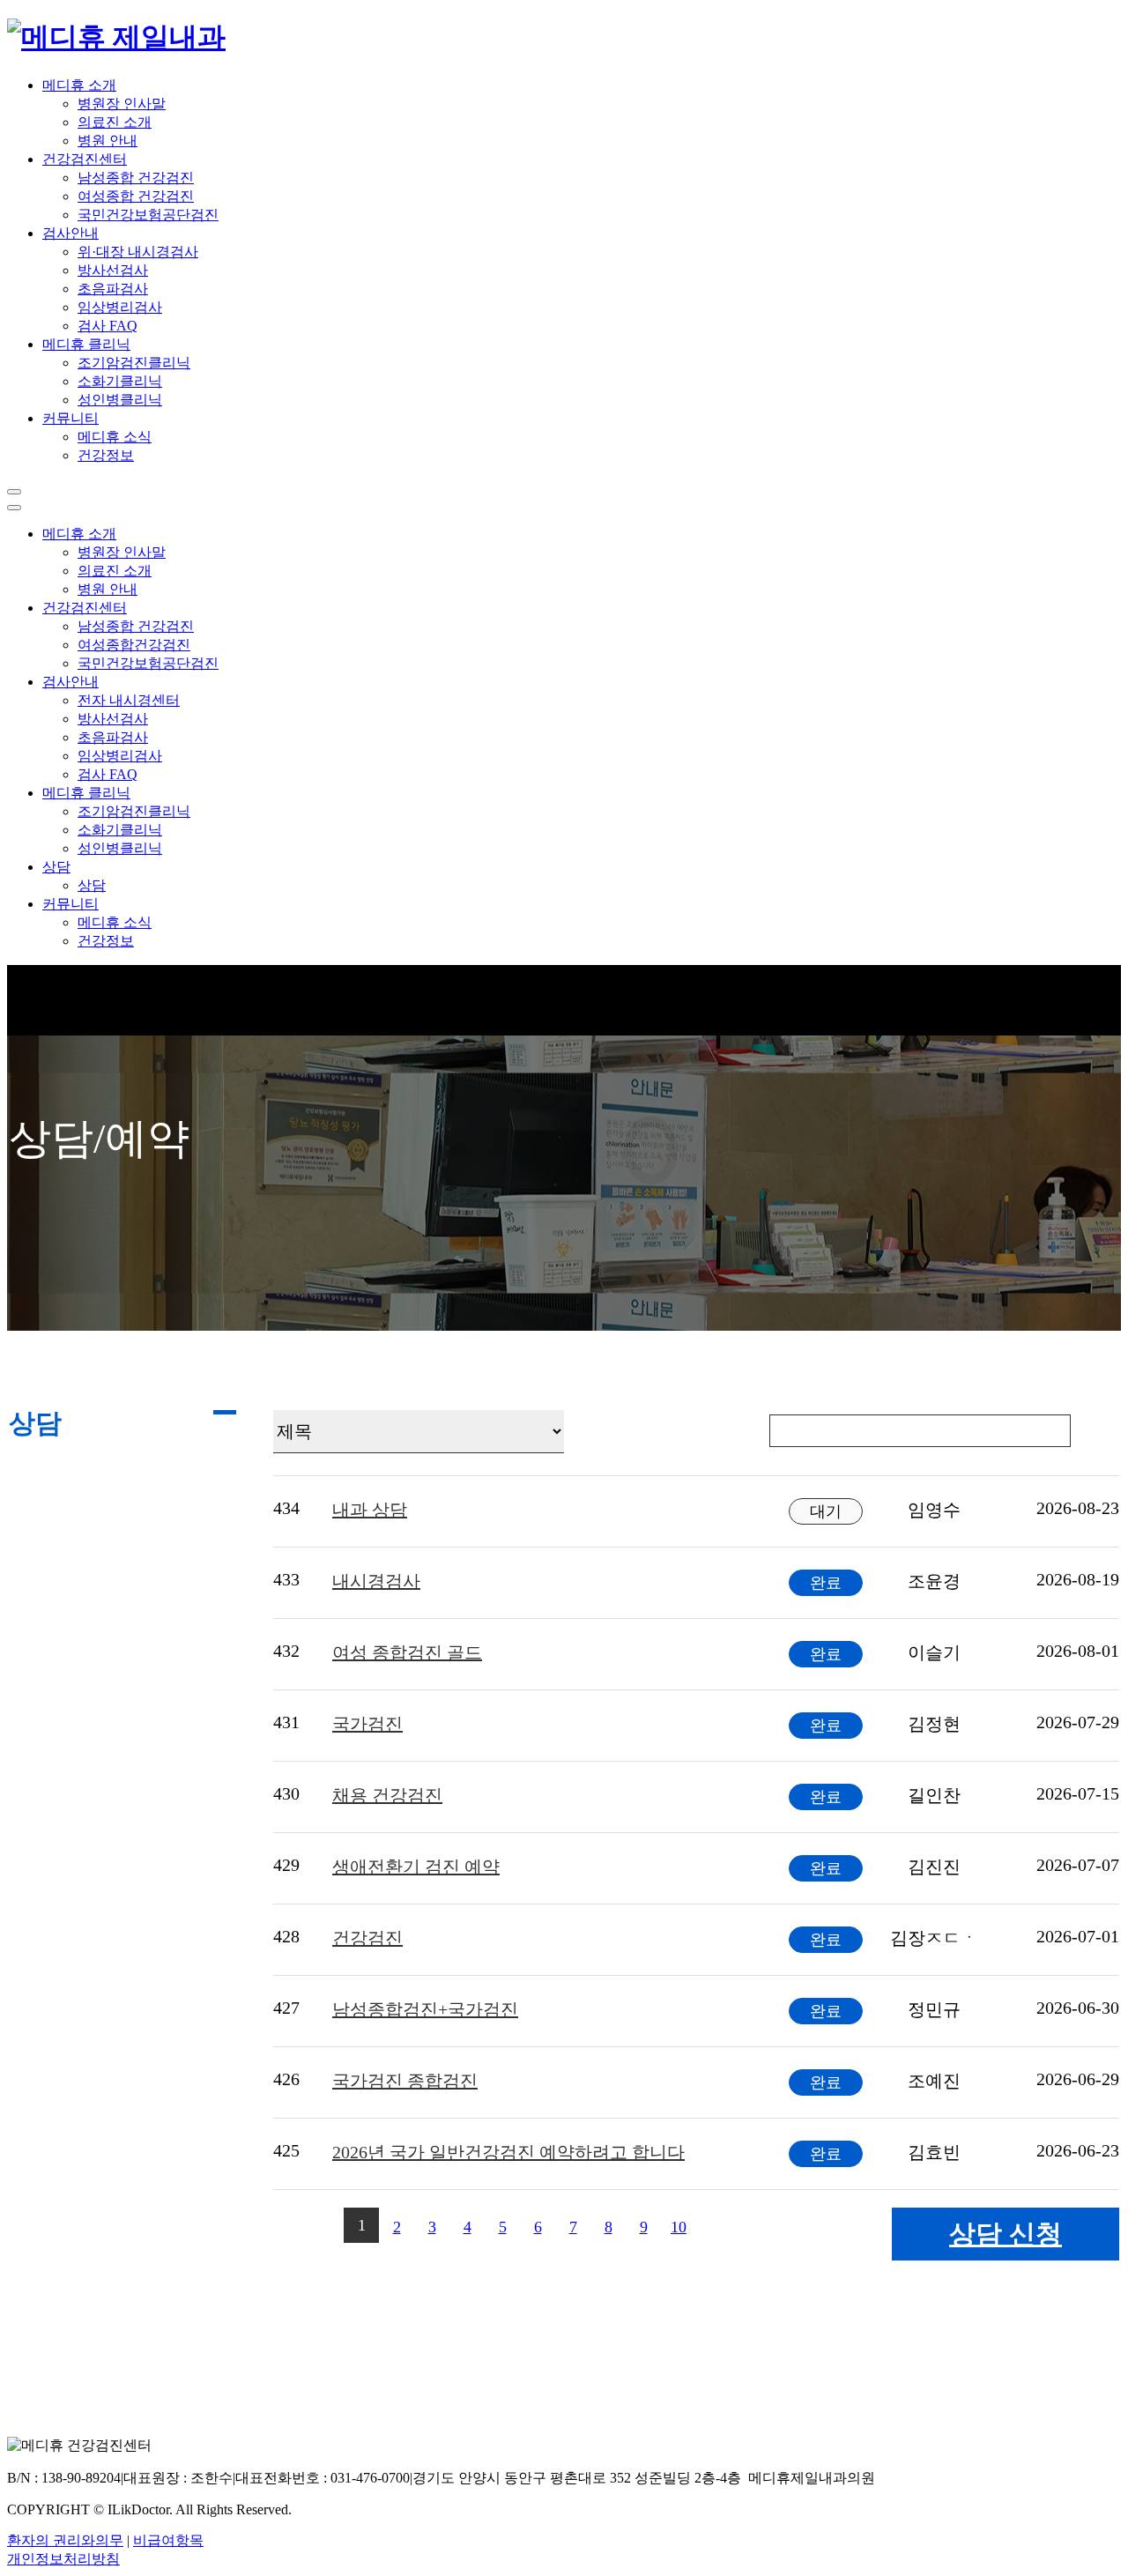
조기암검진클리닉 (134, 363)
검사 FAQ (108, 326)
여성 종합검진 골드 (407, 1652)
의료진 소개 (115, 122)
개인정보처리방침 (63, 2559)
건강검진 (367, 1938)
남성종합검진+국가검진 (425, 2009)
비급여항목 (168, 2540)
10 (679, 2227)
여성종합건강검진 (134, 645)
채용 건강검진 (387, 1795)
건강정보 (106, 455)
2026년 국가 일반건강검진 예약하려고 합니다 (508, 2152)
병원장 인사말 (122, 104)
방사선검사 (113, 270)
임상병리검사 (120, 307)
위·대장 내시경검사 (138, 252)
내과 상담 (370, 1510)
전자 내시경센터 (129, 700)
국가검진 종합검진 (405, 2081)
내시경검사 (376, 1581)
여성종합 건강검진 (136, 196)
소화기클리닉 (120, 381)
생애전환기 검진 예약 (416, 1867)
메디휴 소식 (115, 437)
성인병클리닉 (120, 400)
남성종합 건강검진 (136, 178)
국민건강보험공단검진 (148, 215)
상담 (92, 885)
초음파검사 (113, 289)
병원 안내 (108, 141)
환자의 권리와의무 (65, 2540)
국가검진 (367, 1724)
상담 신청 (1006, 2234)
